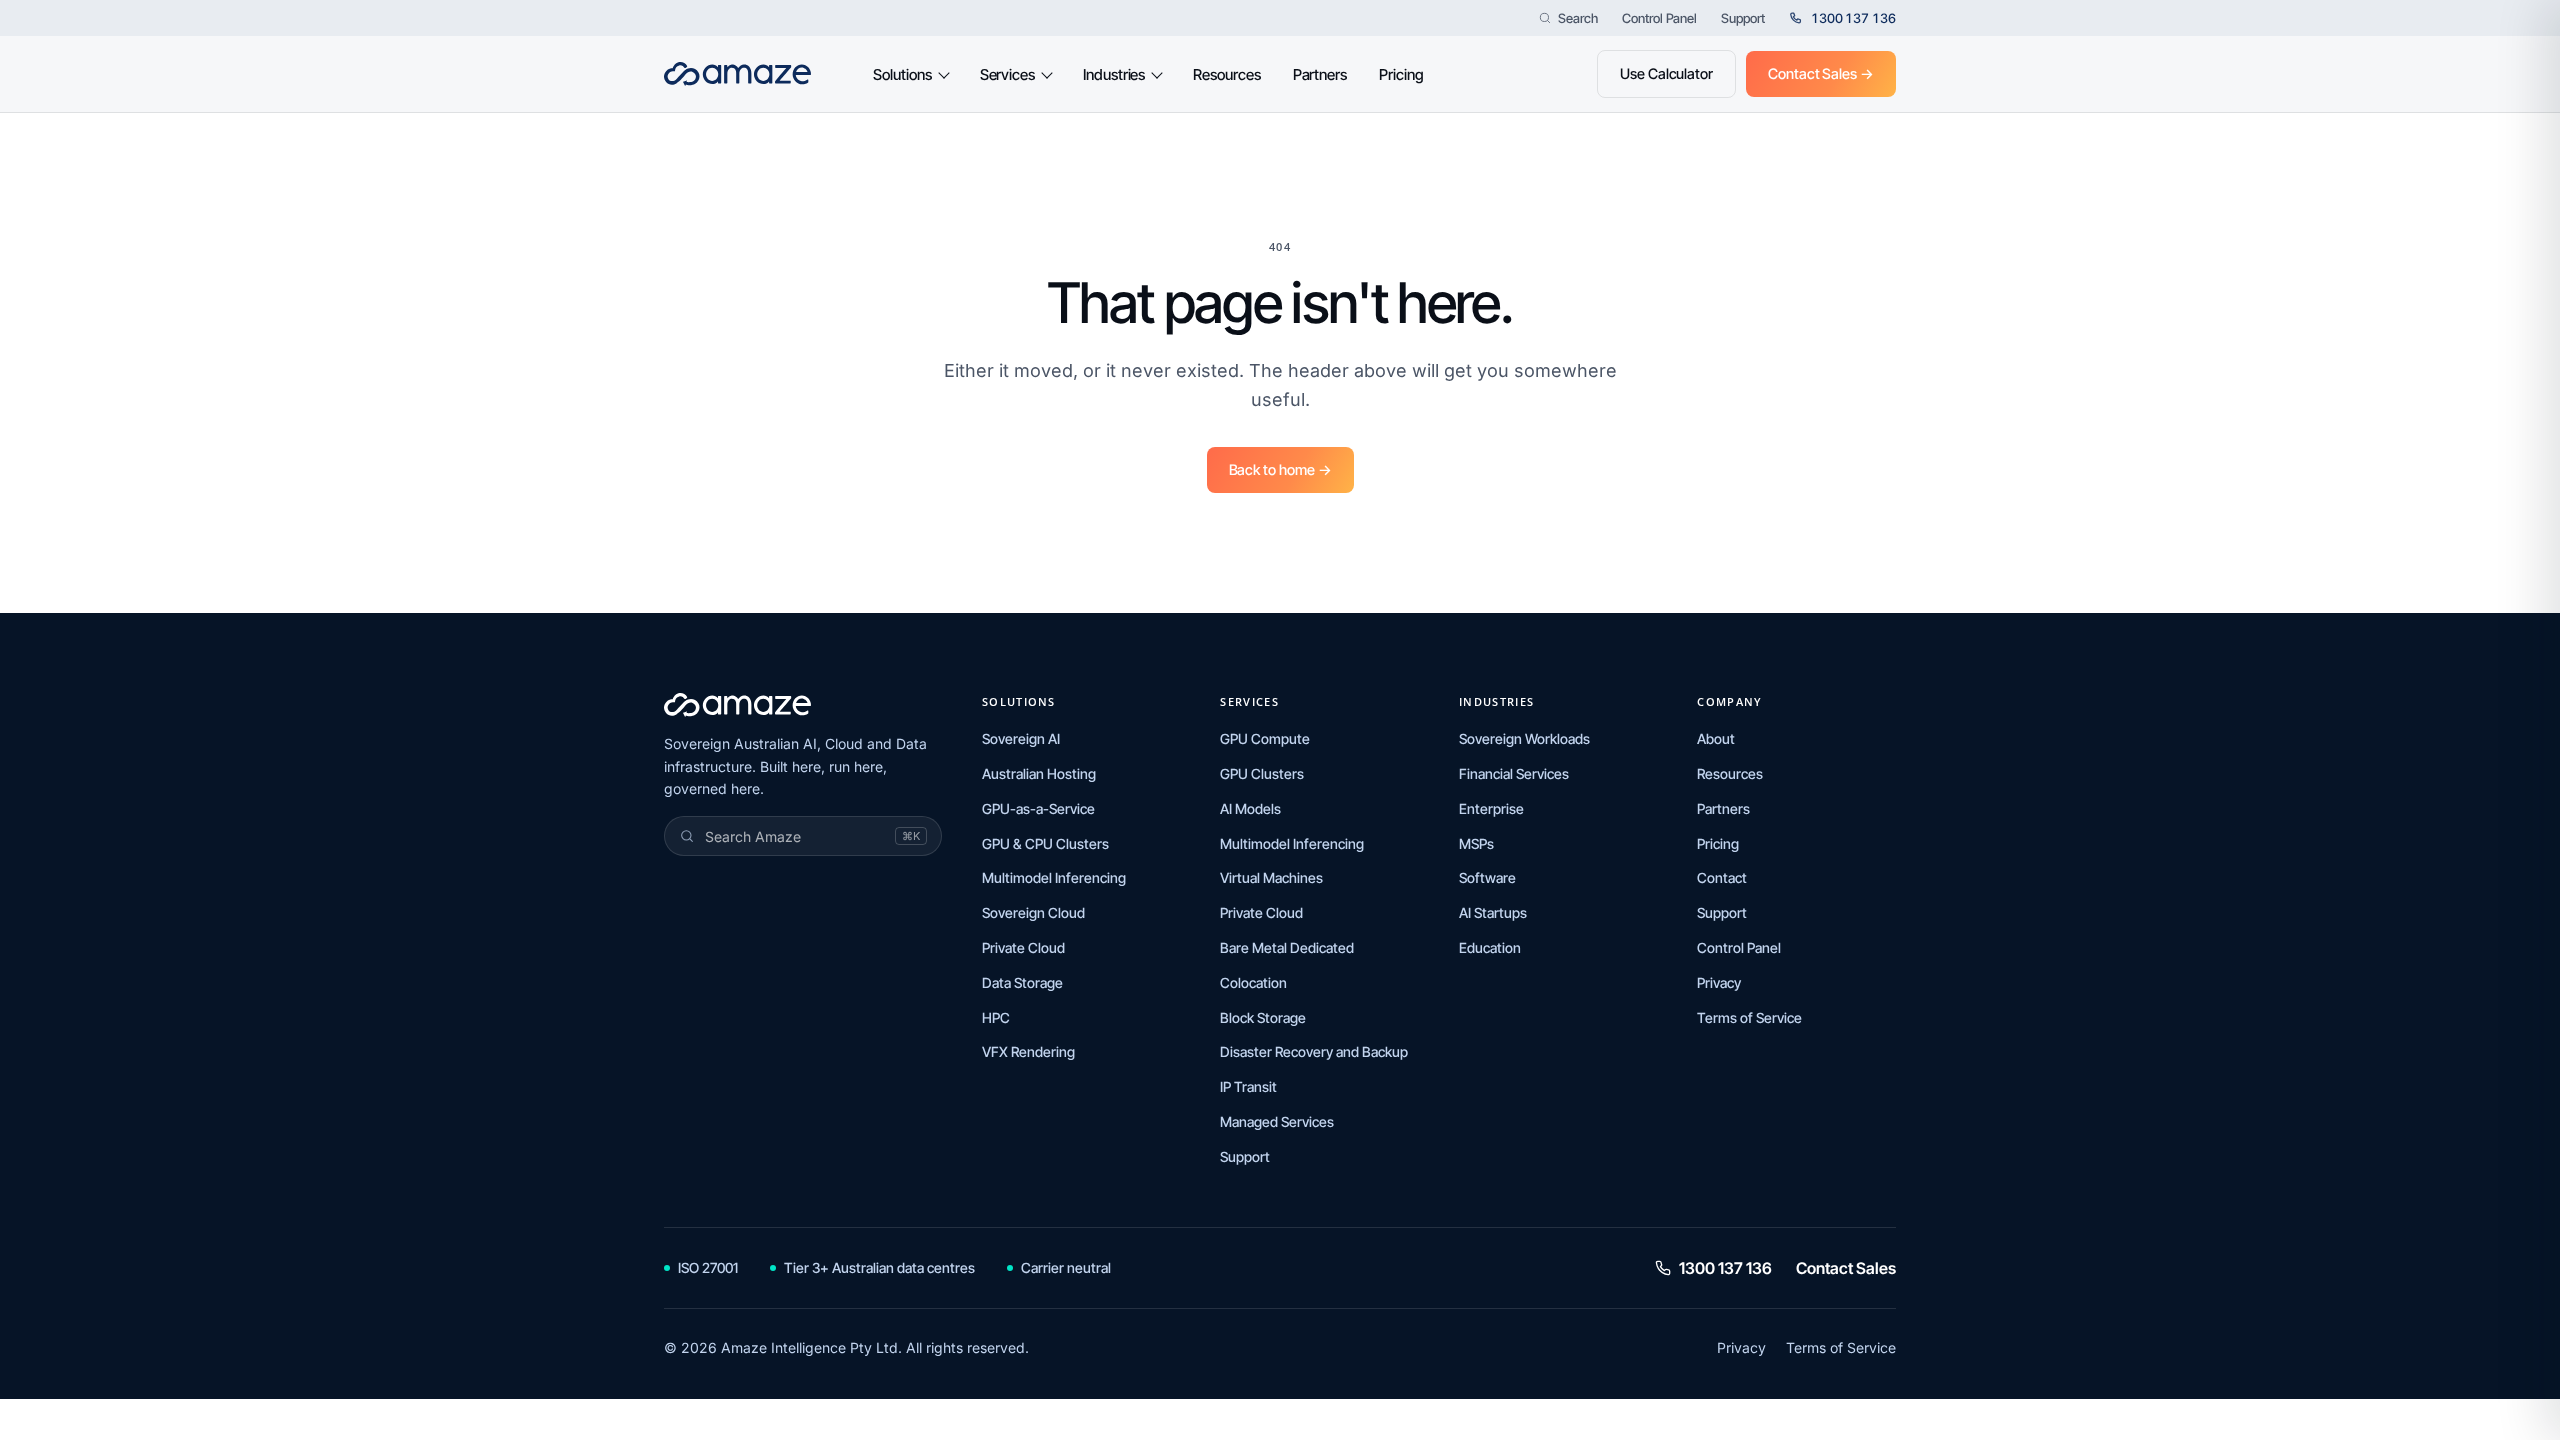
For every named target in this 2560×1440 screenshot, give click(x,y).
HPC (996, 1017)
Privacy (1719, 982)
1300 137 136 (1725, 1268)
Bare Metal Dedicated (1287, 947)
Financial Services (1514, 773)
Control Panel (1659, 18)
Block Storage (1263, 1017)
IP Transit (1248, 1086)
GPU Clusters (1262, 773)
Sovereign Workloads (1524, 738)
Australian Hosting (1039, 773)
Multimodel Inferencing (1054, 877)
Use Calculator (1666, 73)
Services (1007, 74)
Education (1490, 947)
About (1716, 738)
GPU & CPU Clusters (1045, 843)
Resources (1226, 74)
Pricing (1401, 74)
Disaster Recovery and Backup (1314, 1051)
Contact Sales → (1821, 73)
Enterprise (1491, 808)
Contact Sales (1846, 1268)
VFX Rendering (1028, 1051)
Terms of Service (1749, 1017)
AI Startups (1493, 912)
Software (1487, 877)
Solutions (902, 74)
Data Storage (1022, 982)
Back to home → (1280, 469)
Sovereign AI (1021, 738)
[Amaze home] (737, 74)
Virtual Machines (1271, 877)
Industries (1114, 74)
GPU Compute (1265, 738)
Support (1743, 18)
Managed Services (1277, 1121)
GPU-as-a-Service (1038, 808)
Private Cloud (1023, 947)
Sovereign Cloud (1033, 912)
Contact (1722, 877)
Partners (1320, 74)
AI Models (1250, 808)
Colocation (1253, 982)
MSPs (1476, 843)
